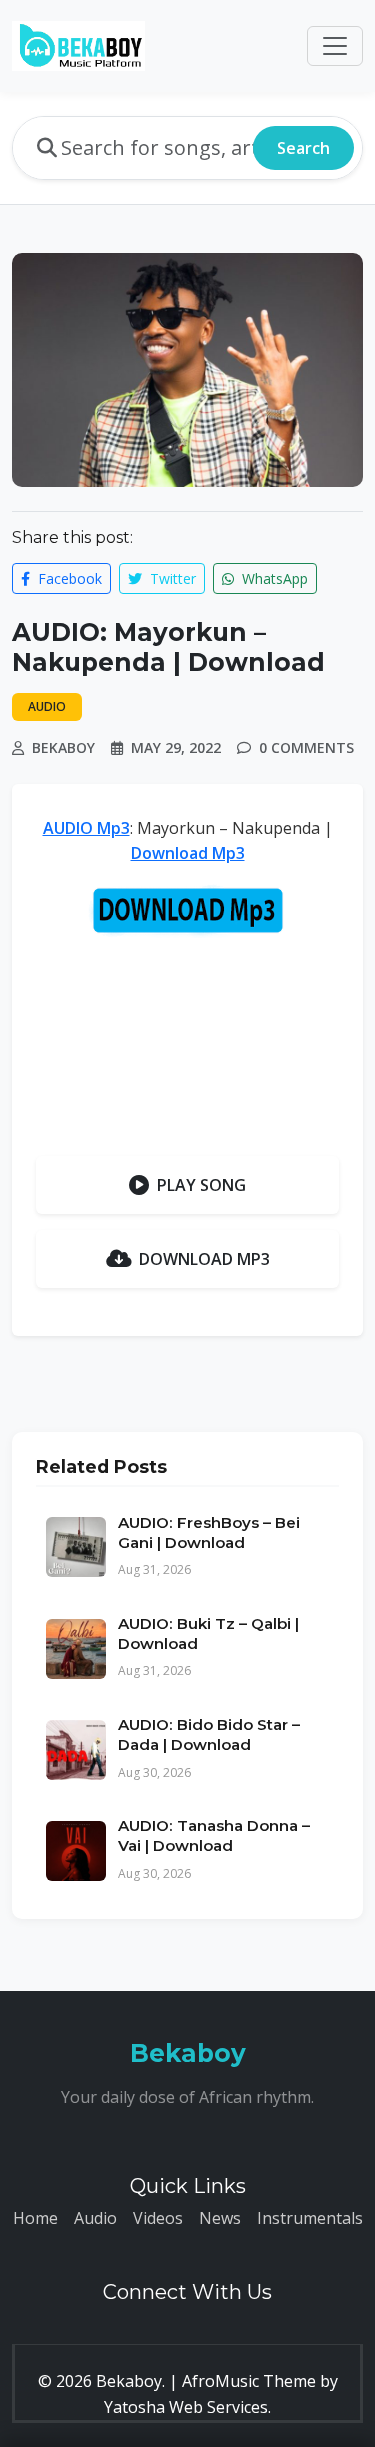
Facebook (68, 578)
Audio (95, 2218)
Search (303, 148)
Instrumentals (310, 2218)
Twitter (171, 578)
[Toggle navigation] (335, 46)
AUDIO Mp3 (86, 828)
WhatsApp (273, 578)
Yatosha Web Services (186, 2407)
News (220, 2218)
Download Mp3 (188, 853)
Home (35, 2218)
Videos (158, 2218)
